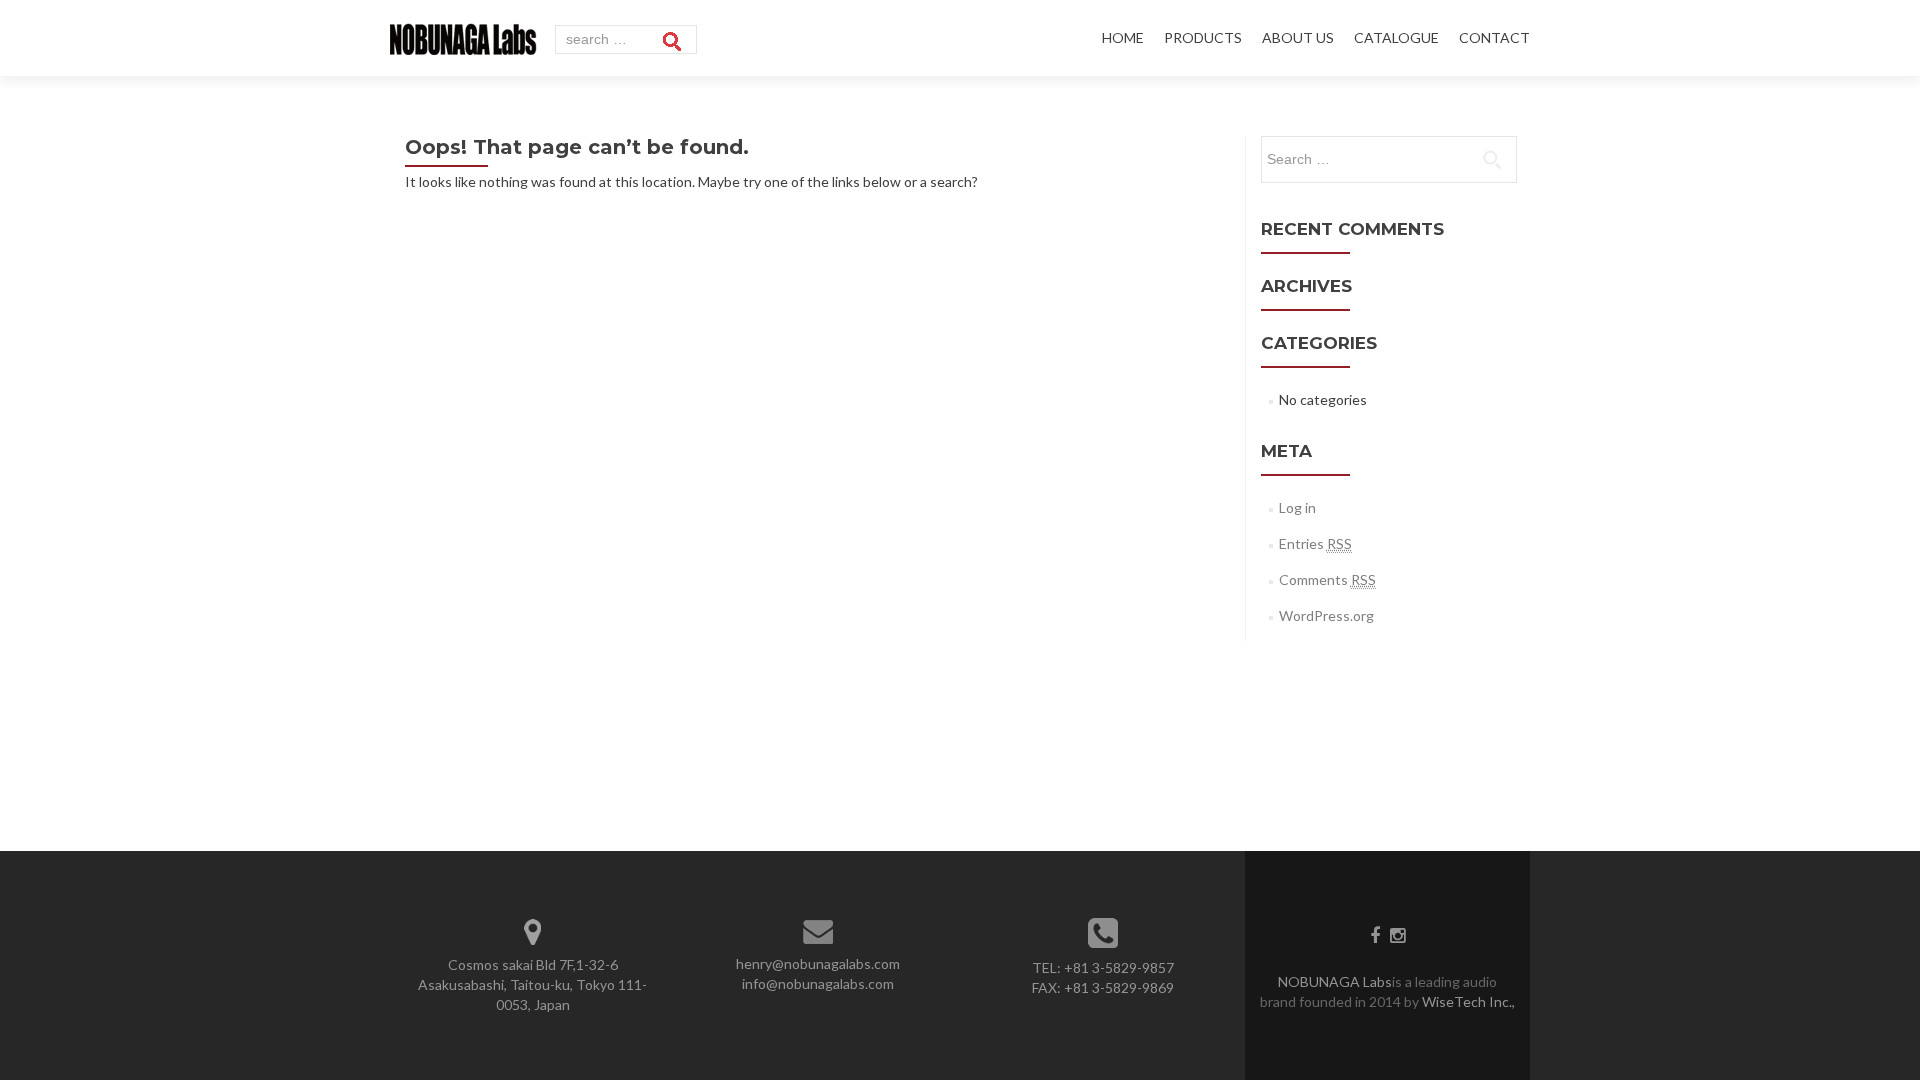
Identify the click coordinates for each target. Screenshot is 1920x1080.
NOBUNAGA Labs (1335, 981)
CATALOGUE (1396, 37)
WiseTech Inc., (1467, 1001)
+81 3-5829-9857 (1119, 967)
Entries (1315, 543)
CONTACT (1494, 37)
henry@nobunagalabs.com (818, 963)
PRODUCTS (1203, 37)
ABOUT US (1298, 37)
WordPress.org (1326, 615)
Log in (1297, 507)
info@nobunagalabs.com (818, 983)
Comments (1327, 579)
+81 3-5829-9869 (1119, 987)
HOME (1123, 37)
